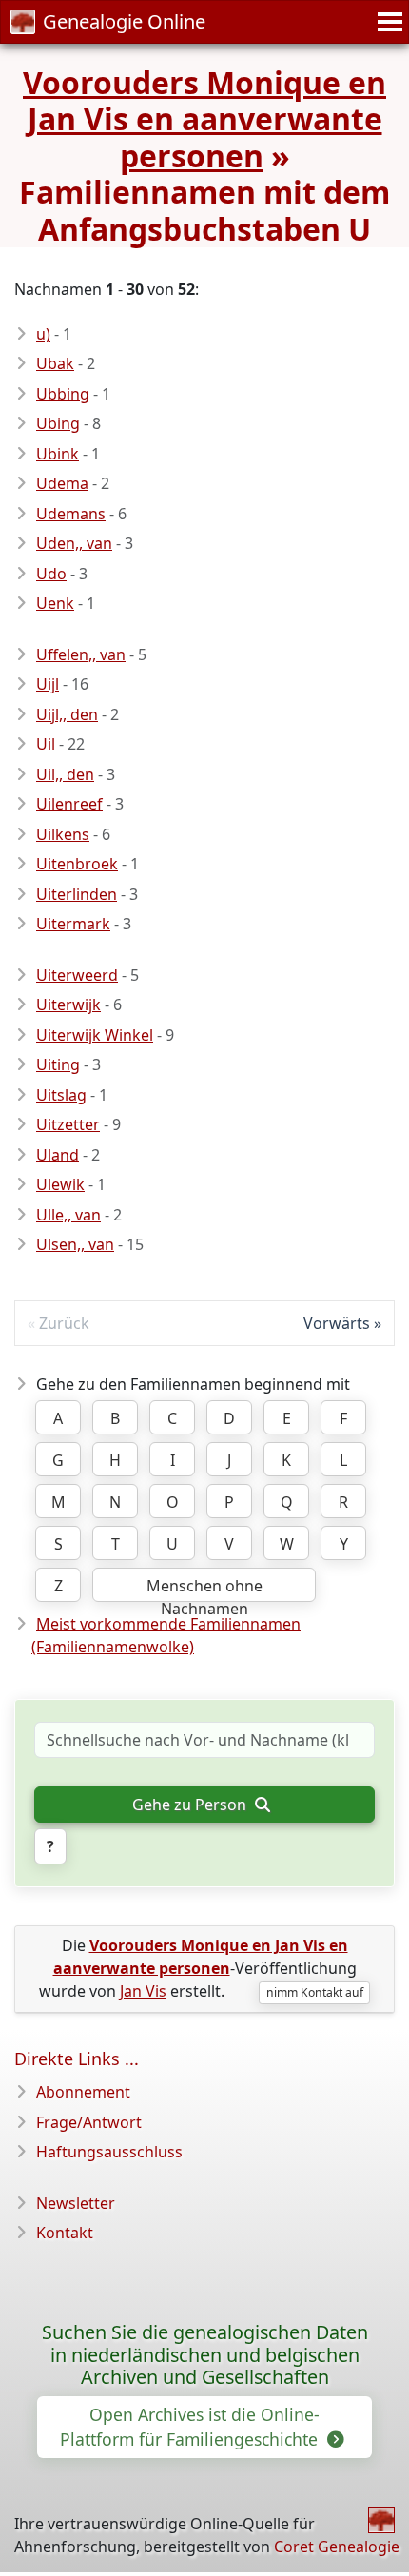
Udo (51, 574)
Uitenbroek (77, 864)
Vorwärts (337, 1323)
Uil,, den (65, 774)
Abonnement (83, 2092)
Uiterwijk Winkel (95, 1035)
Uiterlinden (77, 894)
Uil (46, 744)
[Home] (381, 2520)
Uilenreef (69, 804)
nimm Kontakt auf (315, 1992)
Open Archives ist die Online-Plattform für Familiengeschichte (191, 2427)
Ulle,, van (68, 1215)
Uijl (48, 684)
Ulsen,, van (75, 1244)
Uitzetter (68, 1124)
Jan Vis (143, 1991)
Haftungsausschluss (109, 2152)
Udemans (71, 514)
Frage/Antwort (89, 2122)
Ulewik (60, 1184)
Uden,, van (74, 543)
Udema (62, 483)
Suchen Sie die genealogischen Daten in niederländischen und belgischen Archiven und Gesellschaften (205, 2355)
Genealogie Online (124, 21)
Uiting (58, 1064)
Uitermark (73, 924)
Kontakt (65, 2233)
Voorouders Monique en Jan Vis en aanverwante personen (204, 119)
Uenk (55, 603)
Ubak (55, 363)
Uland (58, 1155)
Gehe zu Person (191, 1805)
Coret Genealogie (337, 2547)
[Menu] (387, 22)
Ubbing (63, 394)
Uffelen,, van (81, 654)
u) (43, 334)
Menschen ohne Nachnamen (204, 1589)
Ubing (58, 423)
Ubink (58, 454)
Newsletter (76, 2203)
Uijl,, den (67, 714)
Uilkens (63, 834)
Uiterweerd (77, 975)
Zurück (64, 1323)
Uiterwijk (68, 1005)
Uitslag (61, 1095)
